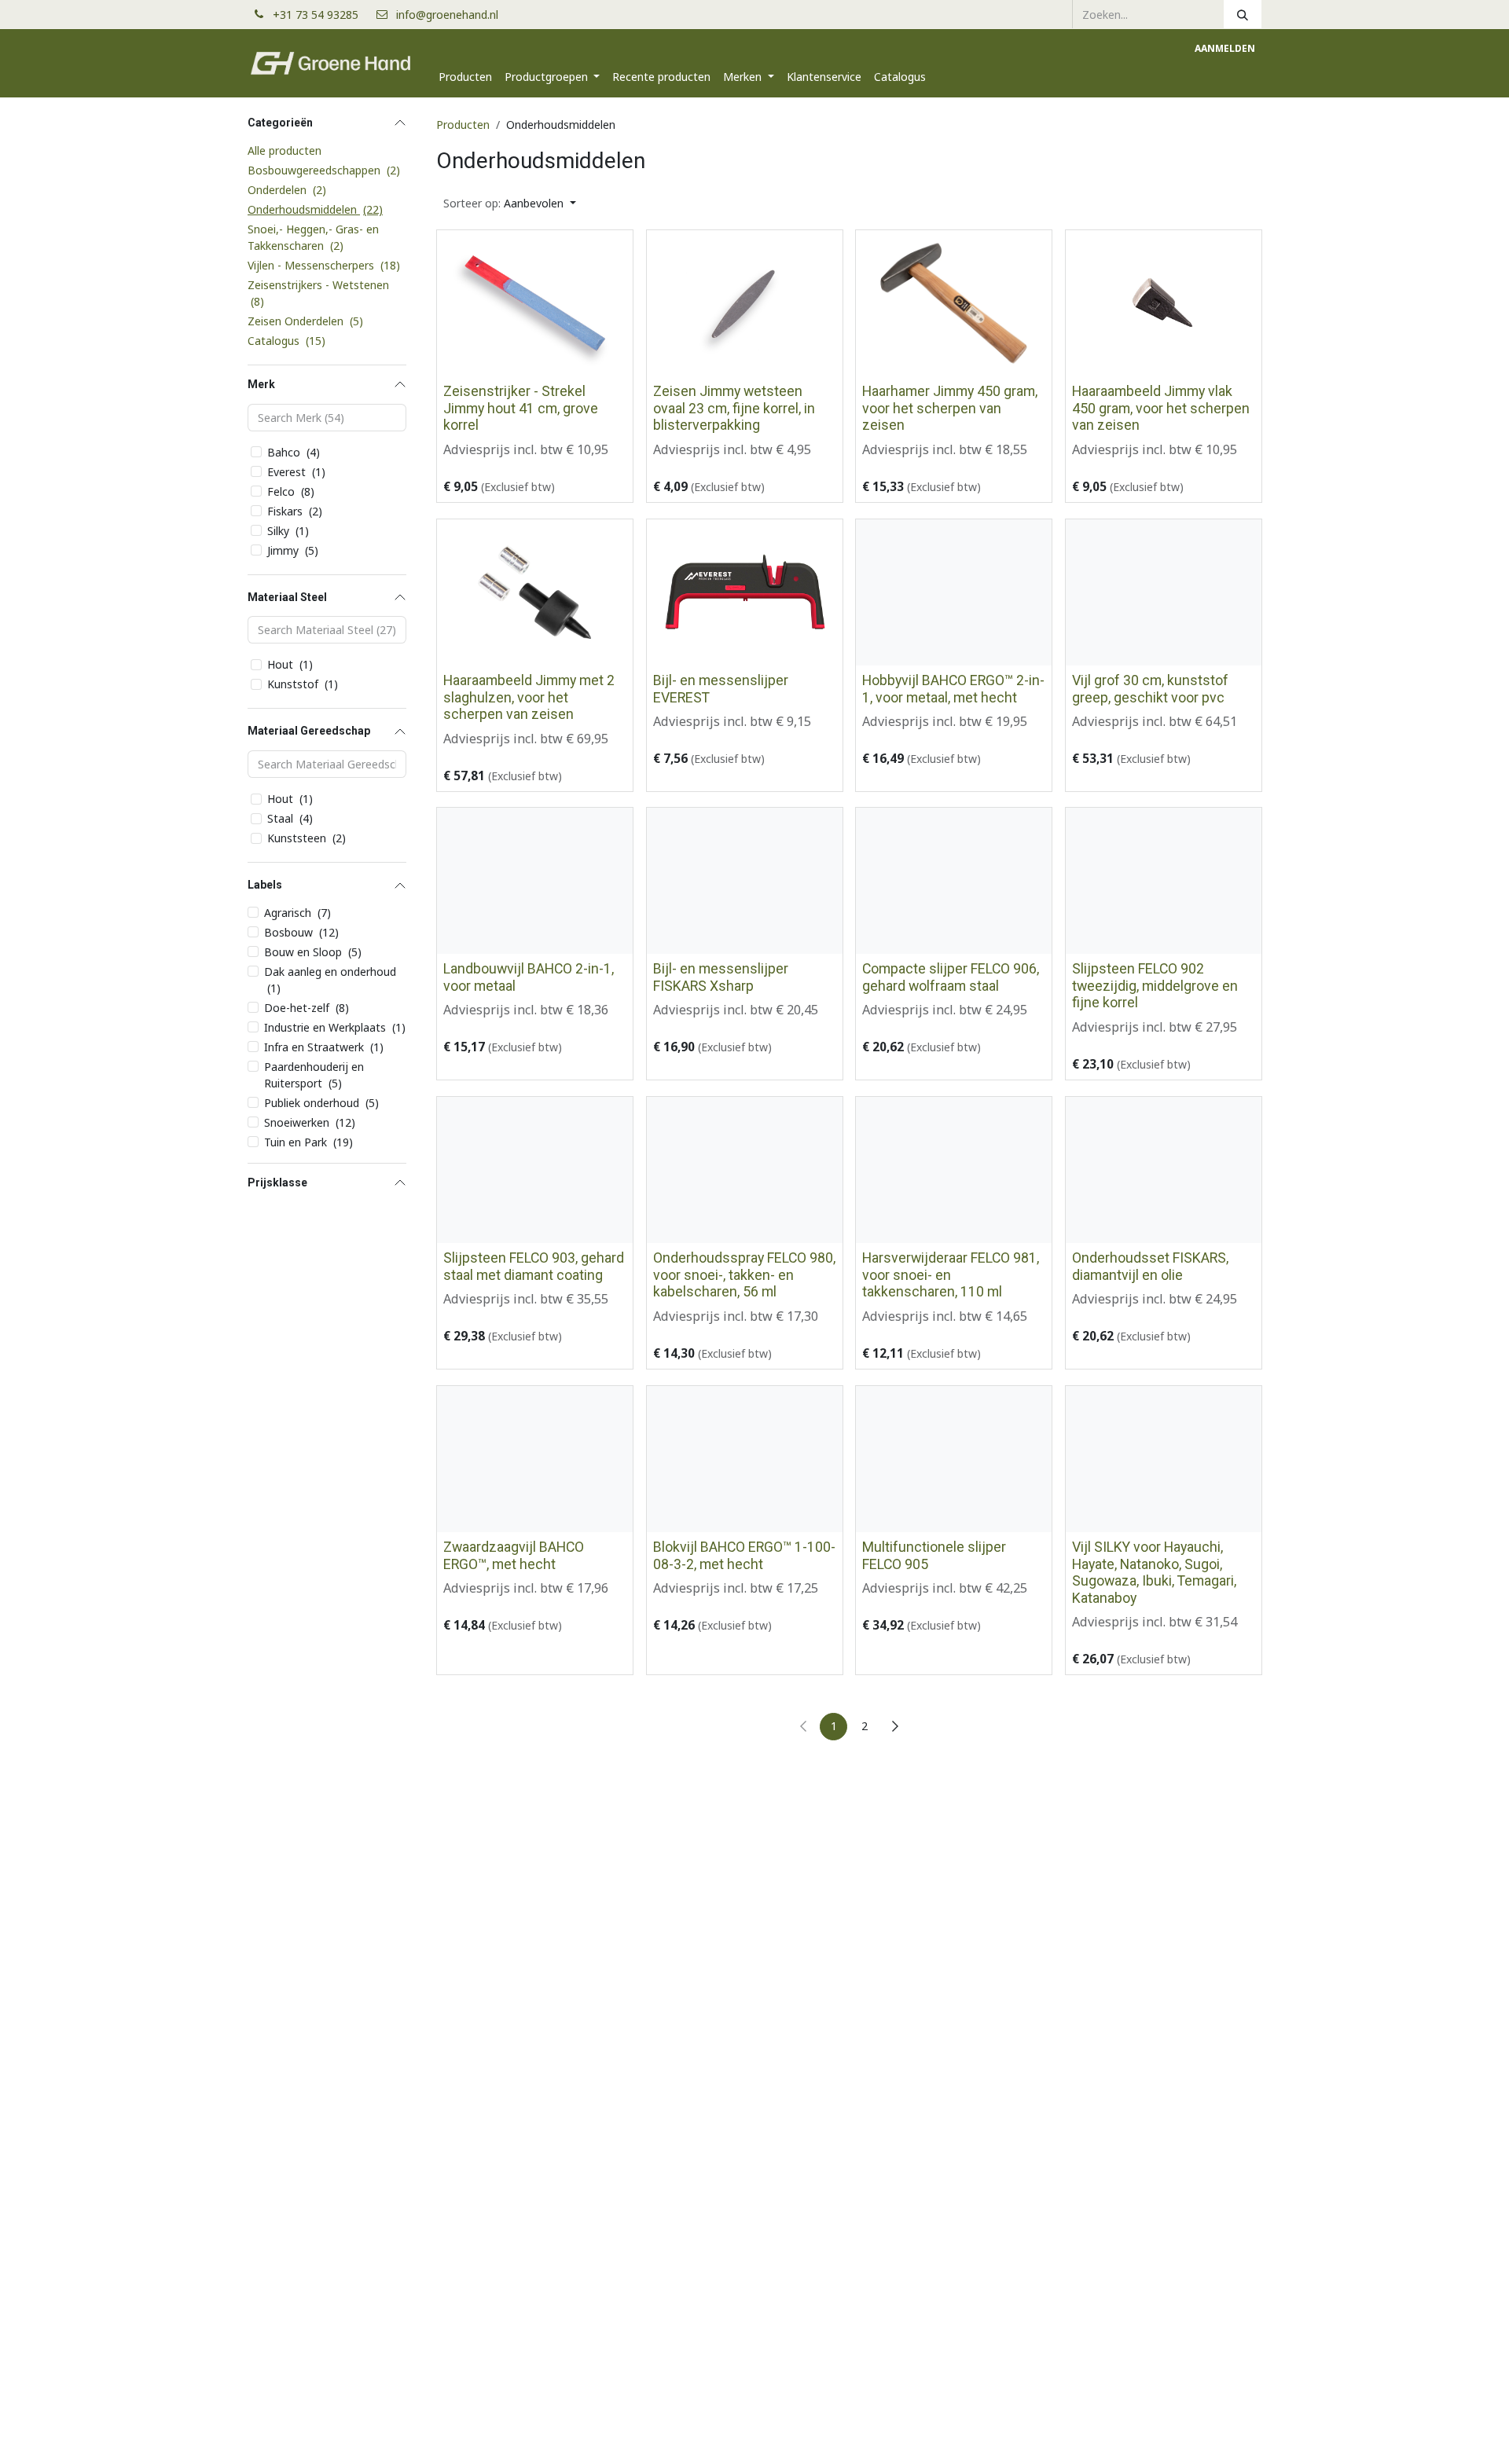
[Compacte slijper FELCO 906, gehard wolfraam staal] (954, 881)
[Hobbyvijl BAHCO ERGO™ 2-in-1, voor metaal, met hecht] (954, 592)
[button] (510, 203)
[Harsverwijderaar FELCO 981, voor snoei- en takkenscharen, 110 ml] (954, 1170)
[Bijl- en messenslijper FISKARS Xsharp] (745, 881)
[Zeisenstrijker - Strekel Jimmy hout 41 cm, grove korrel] (535, 303)
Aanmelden (1225, 48)
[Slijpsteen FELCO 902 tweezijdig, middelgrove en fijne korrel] (1164, 881)
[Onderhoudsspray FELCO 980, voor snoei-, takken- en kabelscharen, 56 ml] (745, 1170)
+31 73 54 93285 (322, 15)
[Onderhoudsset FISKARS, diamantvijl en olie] (1164, 1170)
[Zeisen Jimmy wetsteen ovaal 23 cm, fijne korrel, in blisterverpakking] (745, 303)
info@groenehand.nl (447, 15)
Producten (463, 125)
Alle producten (285, 150)
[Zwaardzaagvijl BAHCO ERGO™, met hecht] (535, 1459)
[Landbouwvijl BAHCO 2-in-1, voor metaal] (535, 881)
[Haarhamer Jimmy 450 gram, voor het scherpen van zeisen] (954, 303)
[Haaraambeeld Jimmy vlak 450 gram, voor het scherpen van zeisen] (1164, 303)
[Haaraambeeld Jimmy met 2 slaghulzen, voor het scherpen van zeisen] (535, 592)
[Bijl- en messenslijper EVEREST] (745, 592)
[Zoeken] (1243, 14)
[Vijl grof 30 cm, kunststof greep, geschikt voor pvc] (1164, 592)
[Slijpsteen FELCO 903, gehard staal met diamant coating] (535, 1170)
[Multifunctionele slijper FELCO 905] (954, 1459)
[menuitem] (465, 77)
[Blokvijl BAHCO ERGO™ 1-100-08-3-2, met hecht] (745, 1459)
